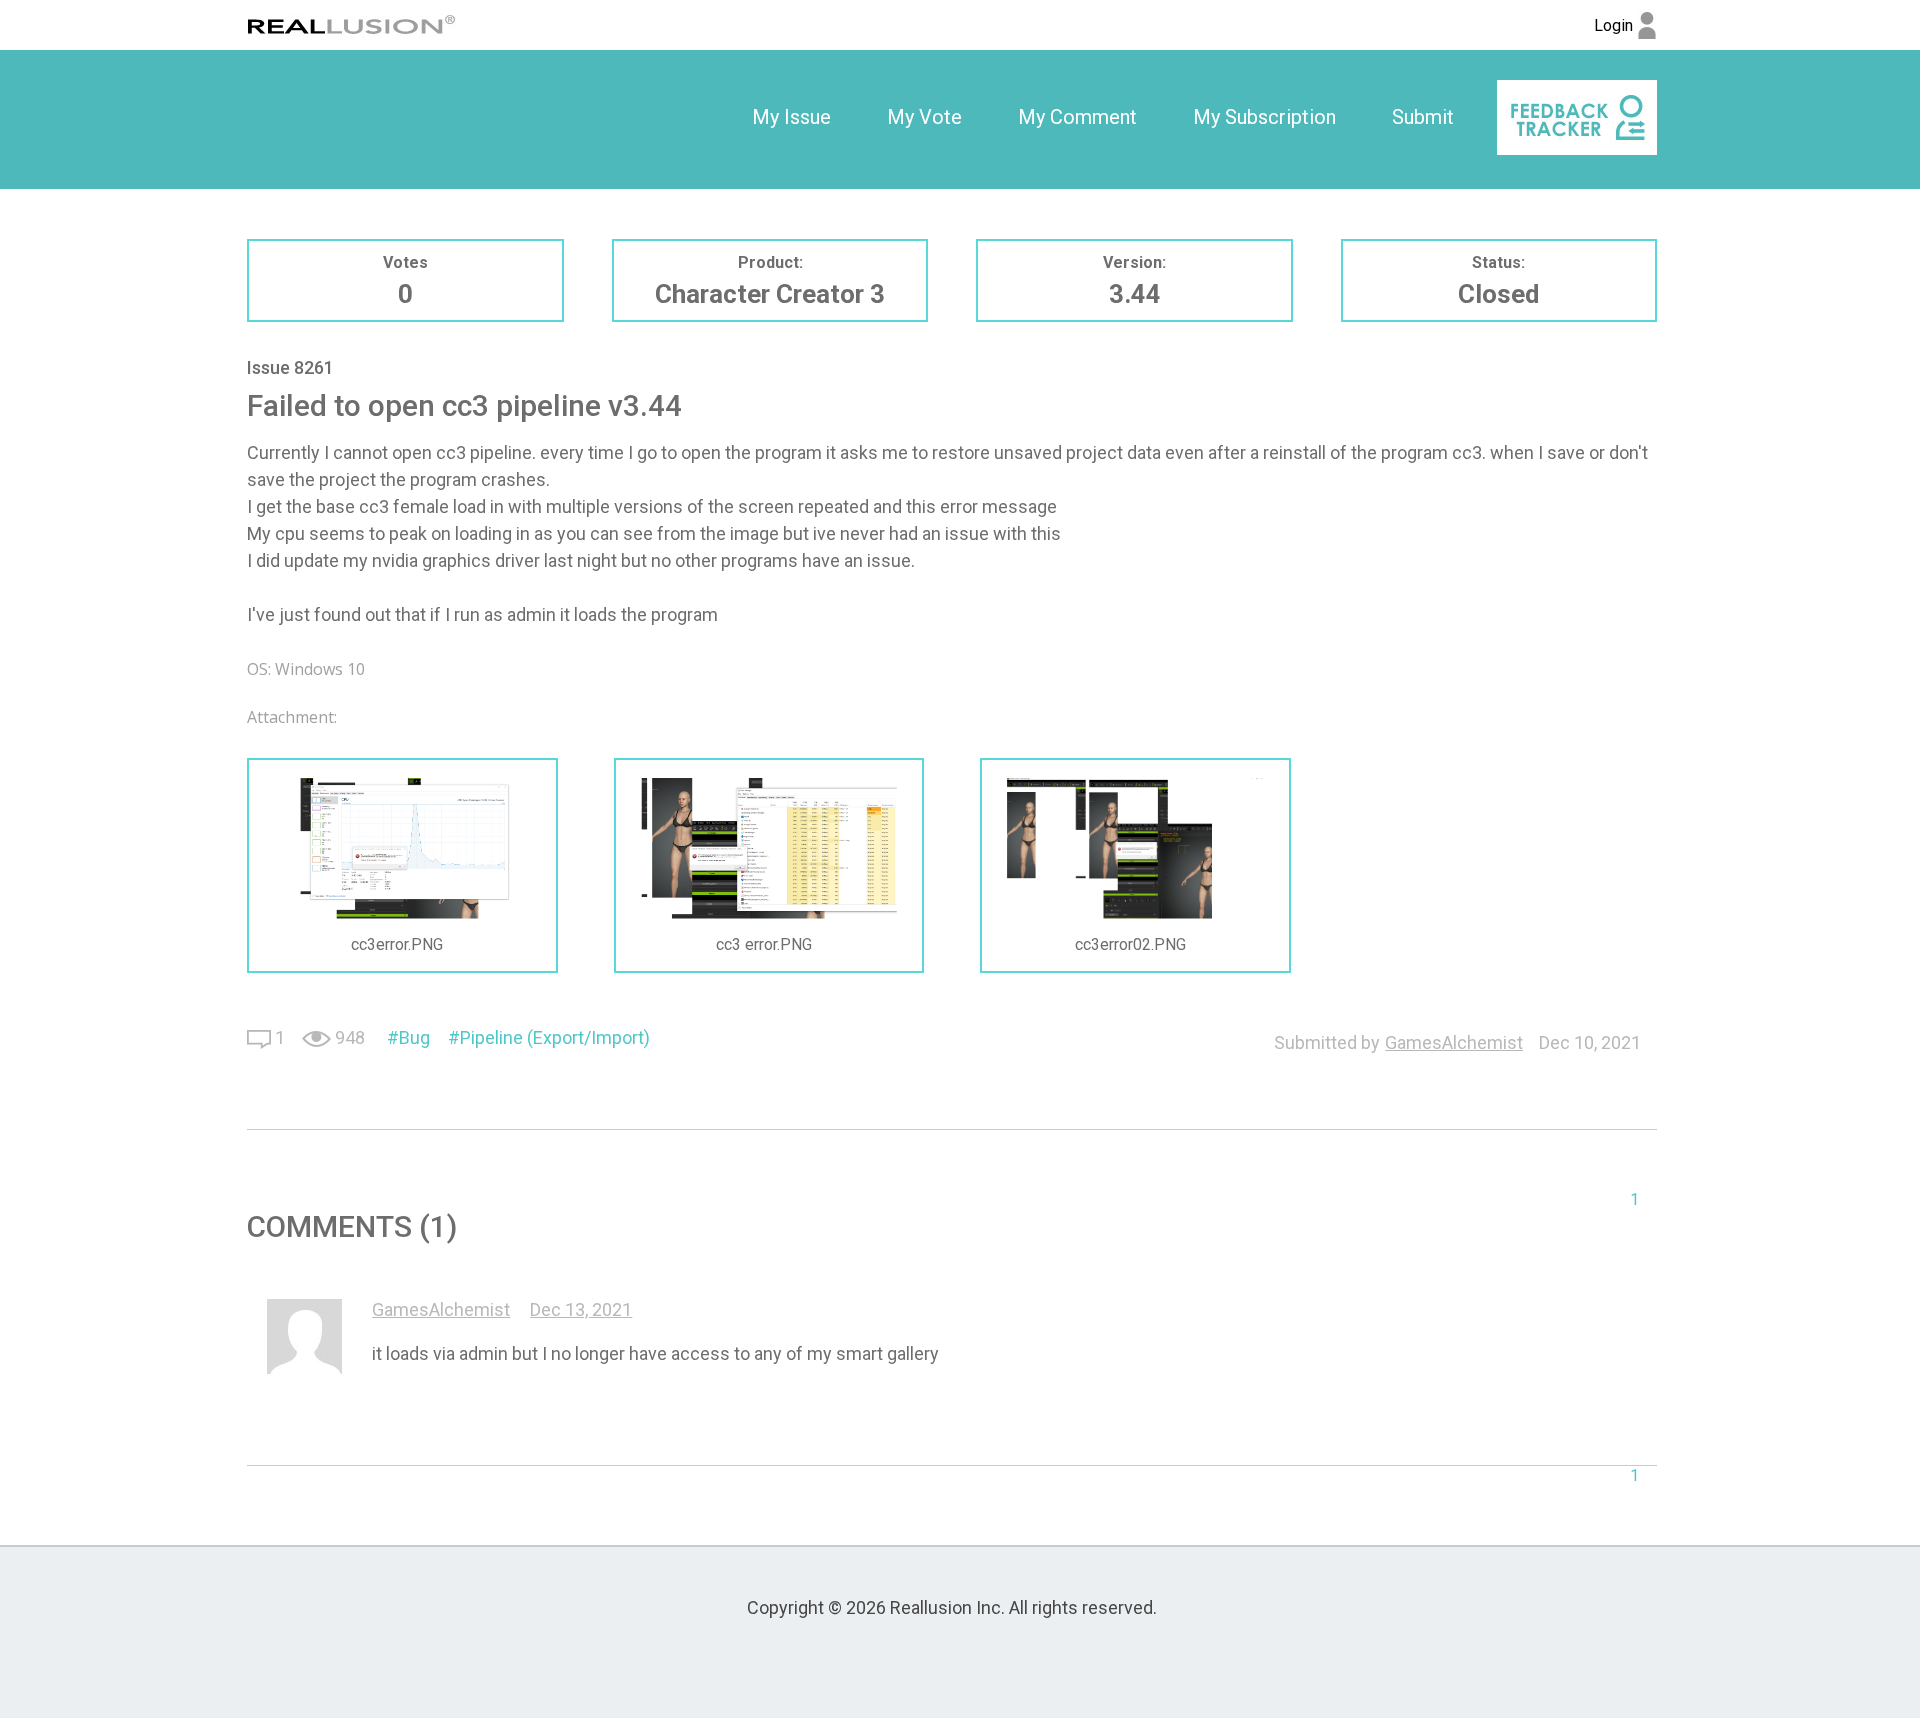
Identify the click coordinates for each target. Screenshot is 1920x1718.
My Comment (1077, 117)
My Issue (791, 117)
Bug (414, 1037)
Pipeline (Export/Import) (555, 1037)
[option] (791, 118)
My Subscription (1264, 117)
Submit (1423, 117)
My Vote (924, 117)
